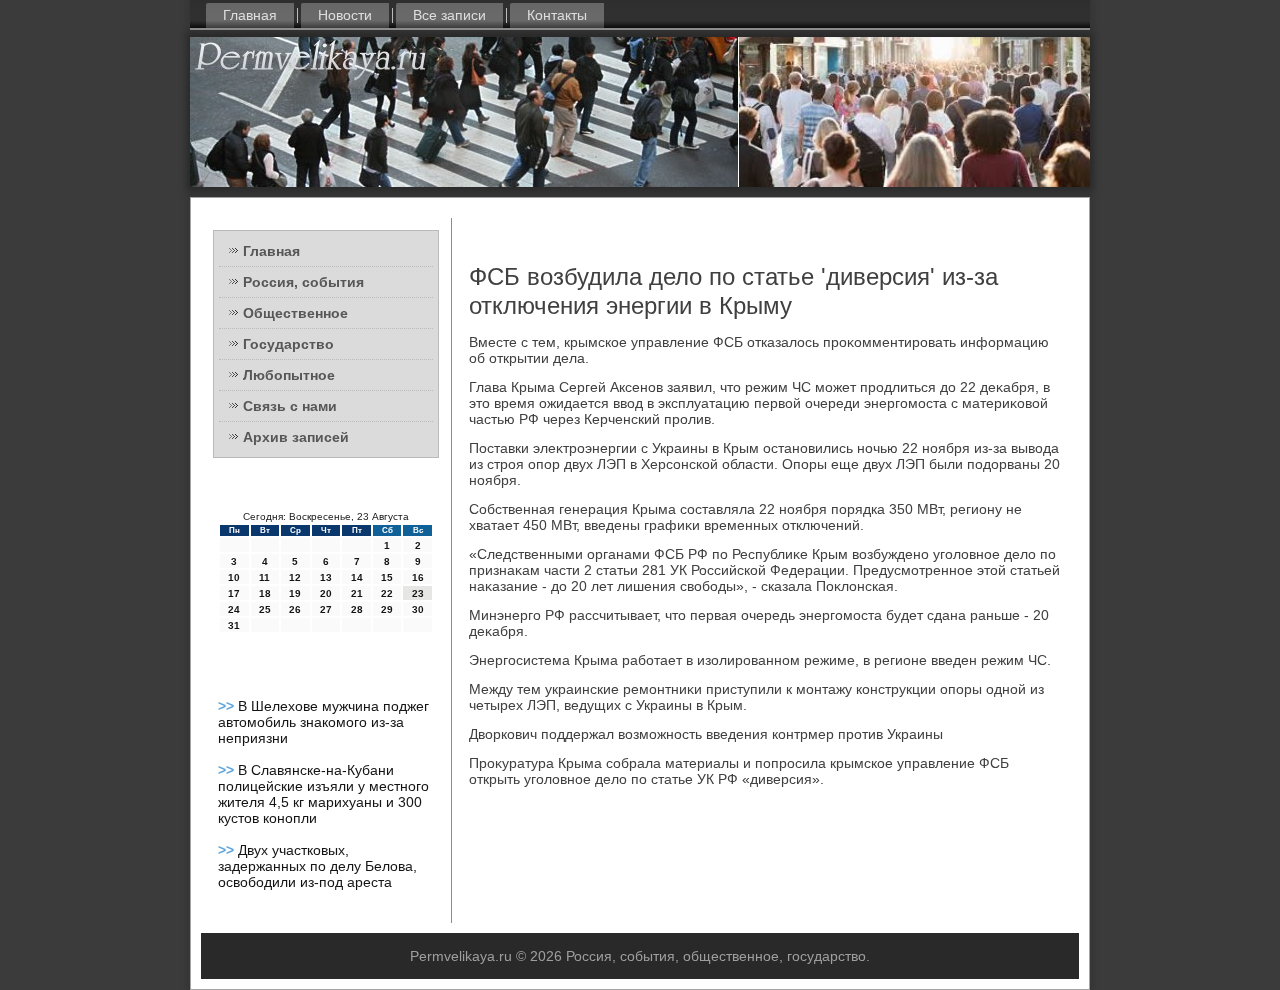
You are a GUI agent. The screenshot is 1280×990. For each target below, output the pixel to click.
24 (234, 609)
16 (418, 577)
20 (326, 593)
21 (357, 593)
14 (357, 577)
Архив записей (296, 437)
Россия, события (303, 282)
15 (387, 577)
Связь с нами (290, 406)
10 (234, 577)
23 (418, 593)
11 (264, 577)
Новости (345, 15)
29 (387, 609)
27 (326, 609)
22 (387, 593)
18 (265, 593)
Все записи (449, 15)
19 (295, 593)
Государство (288, 344)
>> (228, 706)
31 (234, 625)
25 (265, 609)
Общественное (295, 313)
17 (234, 593)
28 (357, 609)
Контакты (557, 15)
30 (418, 609)
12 (295, 577)
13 (326, 577)
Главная (250, 15)
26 (295, 609)
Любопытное (289, 375)
